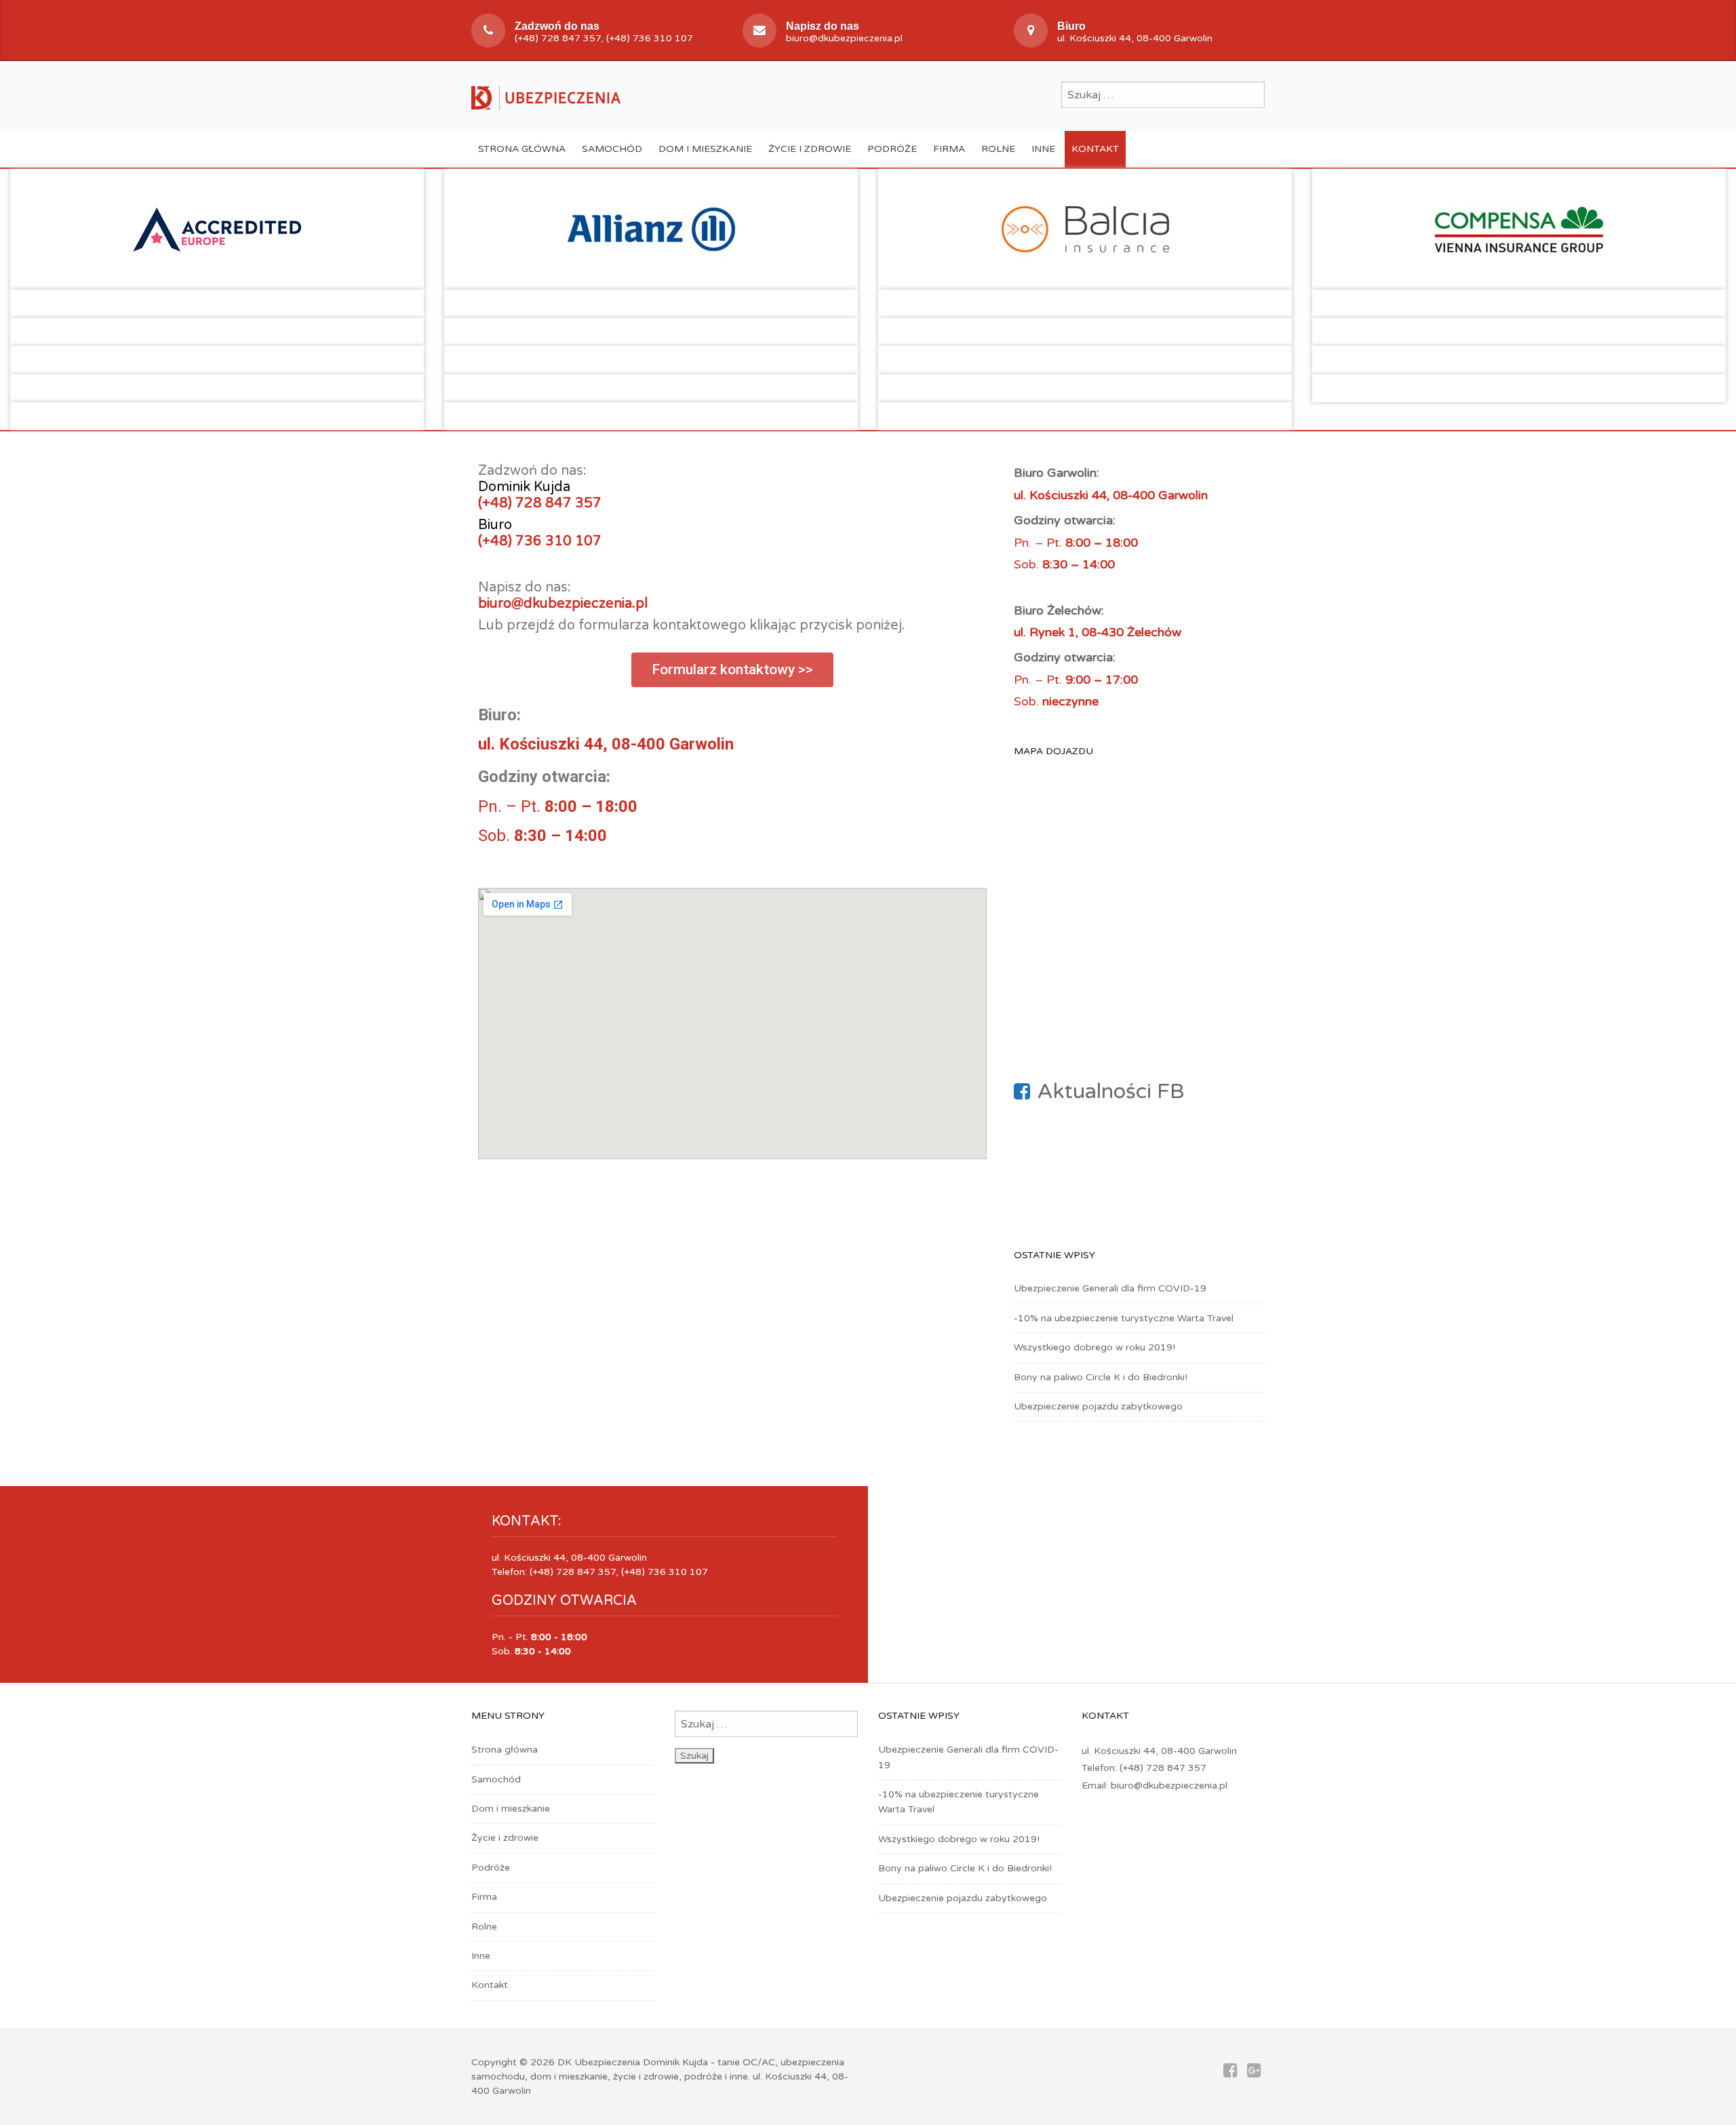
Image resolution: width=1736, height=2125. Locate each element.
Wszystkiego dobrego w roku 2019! (1094, 1347)
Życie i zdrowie (810, 149)
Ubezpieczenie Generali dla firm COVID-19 (1110, 1288)
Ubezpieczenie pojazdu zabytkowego (1098, 1406)
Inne (1043, 149)
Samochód (612, 149)
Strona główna (522, 149)
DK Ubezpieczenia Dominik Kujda (633, 2062)
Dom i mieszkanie (705, 149)
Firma (949, 149)
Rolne (998, 149)
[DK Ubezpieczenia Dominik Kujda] (546, 96)
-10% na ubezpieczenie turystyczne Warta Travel (1124, 1318)
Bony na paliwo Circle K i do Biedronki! (1101, 1377)
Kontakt (1095, 149)
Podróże (892, 149)
